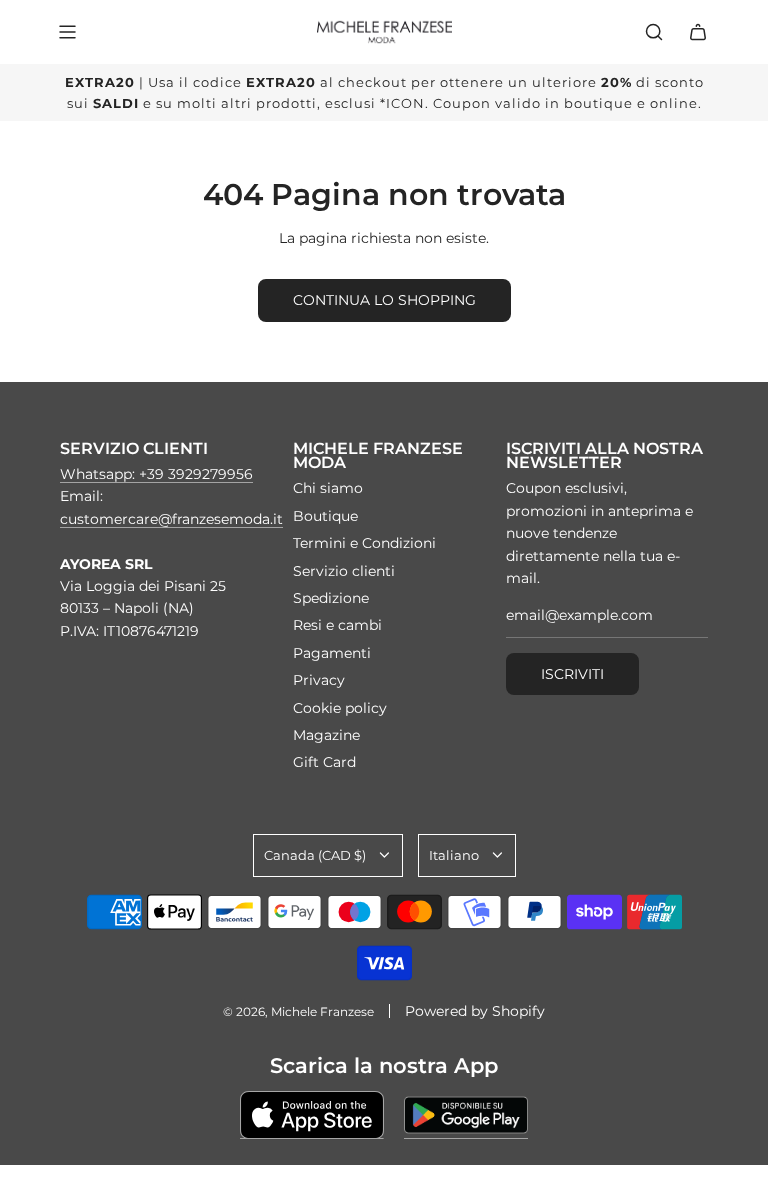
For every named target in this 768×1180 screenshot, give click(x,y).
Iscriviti (572, 674)
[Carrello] (698, 32)
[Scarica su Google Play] (466, 1115)
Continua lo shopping (384, 300)
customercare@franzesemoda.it (171, 519)
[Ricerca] (654, 32)
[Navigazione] (67, 32)
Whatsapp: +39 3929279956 (156, 474)
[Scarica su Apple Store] (312, 1115)
